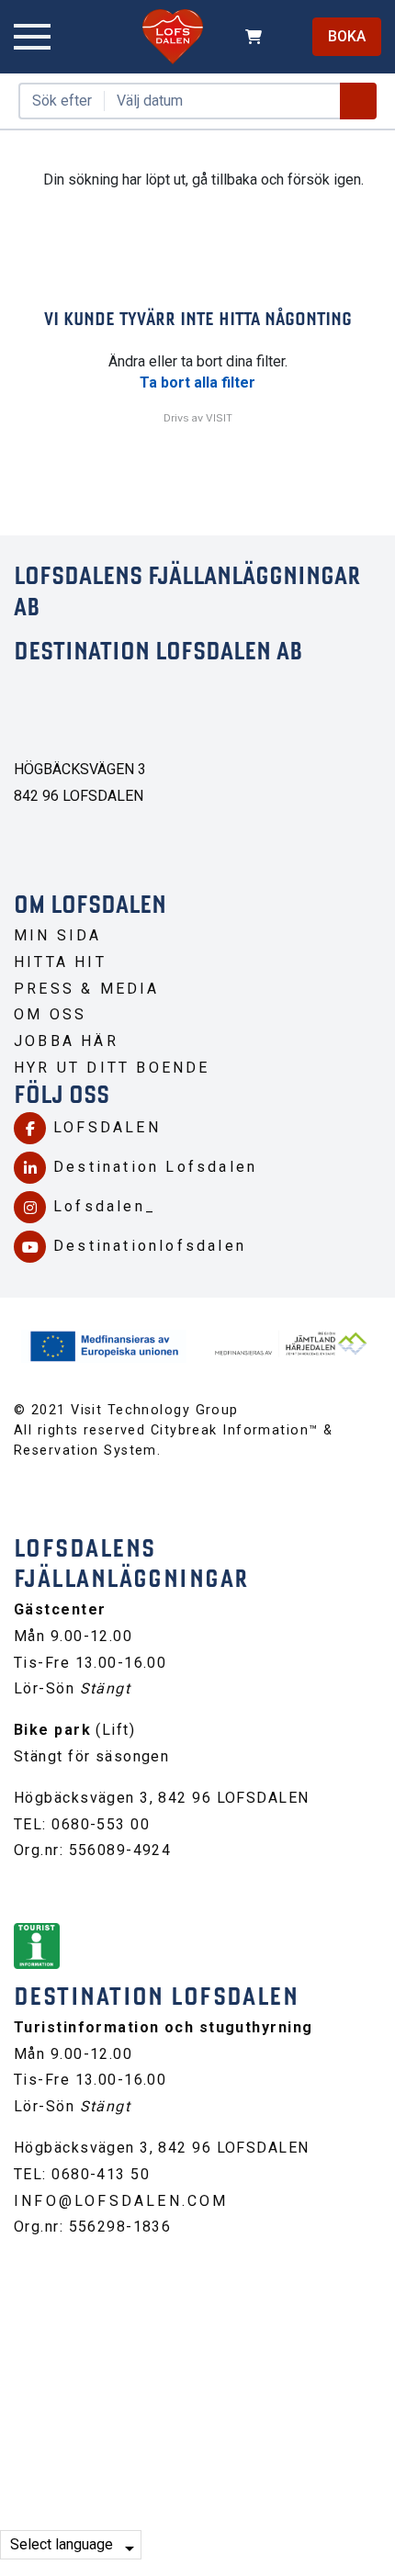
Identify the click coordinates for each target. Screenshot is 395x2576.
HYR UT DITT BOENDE (112, 1068)
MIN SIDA (58, 935)
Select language (62, 2544)
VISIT (219, 418)
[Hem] (173, 37)
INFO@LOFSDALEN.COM (121, 2201)
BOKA (347, 36)
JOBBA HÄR (66, 1041)
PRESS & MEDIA (87, 989)
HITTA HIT (60, 962)
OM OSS (50, 1014)
